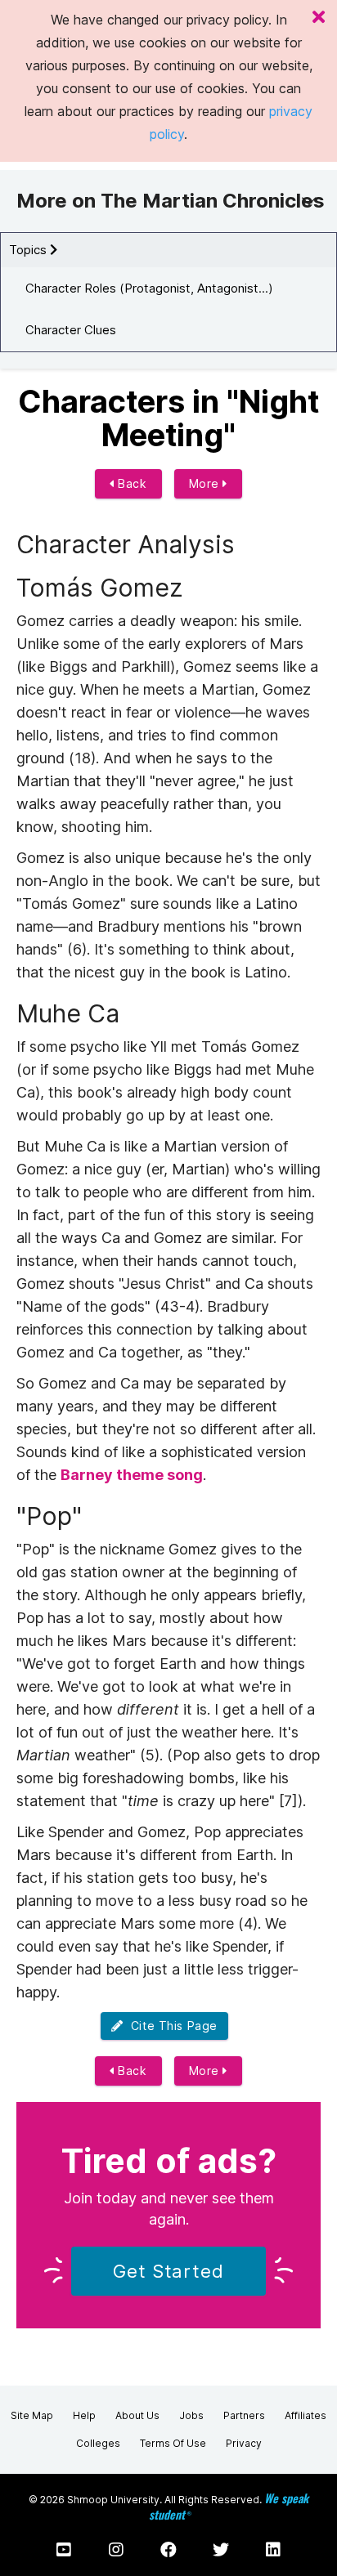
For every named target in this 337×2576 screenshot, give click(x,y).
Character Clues (71, 330)
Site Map (32, 2415)
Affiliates (306, 2415)
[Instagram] (116, 2550)
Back (131, 483)
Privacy (244, 2443)
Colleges (98, 2443)
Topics (29, 250)
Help (84, 2415)
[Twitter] (221, 2550)
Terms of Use (173, 2443)
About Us (137, 2415)
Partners (244, 2415)
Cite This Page (171, 2026)
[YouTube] (64, 2550)
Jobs (191, 2415)
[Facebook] (168, 2550)
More (206, 483)
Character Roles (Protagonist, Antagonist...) (149, 288)
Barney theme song (132, 1475)
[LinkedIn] (273, 2550)
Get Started (168, 2271)
